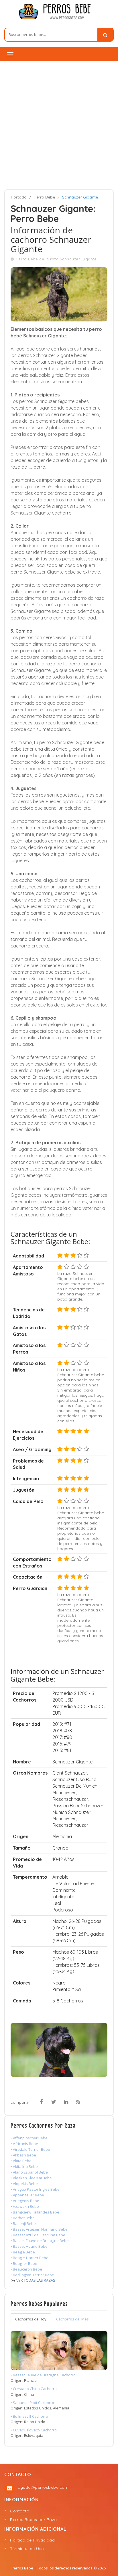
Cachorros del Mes (72, 2319)
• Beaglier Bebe (24, 2263)
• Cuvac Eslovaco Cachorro (34, 2430)
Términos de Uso (27, 2549)
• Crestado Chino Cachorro (34, 2389)
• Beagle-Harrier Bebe (29, 2258)
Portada (19, 197)
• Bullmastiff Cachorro (29, 2416)
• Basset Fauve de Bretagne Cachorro (43, 2375)
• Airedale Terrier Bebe (30, 2149)
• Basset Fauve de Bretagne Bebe (40, 2241)
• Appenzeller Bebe (27, 2195)
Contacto (20, 2511)
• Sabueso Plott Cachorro (32, 2403)
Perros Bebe (22, 2568)
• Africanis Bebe (24, 2144)
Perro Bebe (44, 197)
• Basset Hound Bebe (29, 2246)
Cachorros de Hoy (31, 2319)
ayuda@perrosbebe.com (43, 2487)
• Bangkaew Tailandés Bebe (35, 2212)
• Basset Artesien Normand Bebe (39, 2229)
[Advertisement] (59, 123)
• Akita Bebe (21, 2161)
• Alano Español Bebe (29, 2172)
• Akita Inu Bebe (24, 2166)
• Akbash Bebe (23, 2155)
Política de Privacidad (32, 2540)
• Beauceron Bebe (26, 2269)
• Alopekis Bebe (24, 2184)
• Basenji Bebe (23, 2223)
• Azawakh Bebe (25, 2206)
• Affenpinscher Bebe (29, 2138)
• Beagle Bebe (23, 2252)
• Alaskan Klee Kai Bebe (31, 2178)
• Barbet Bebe (23, 2218)
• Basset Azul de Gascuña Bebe (38, 2235)
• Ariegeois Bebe (25, 2201)
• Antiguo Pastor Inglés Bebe (35, 2189)
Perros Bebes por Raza (34, 2520)
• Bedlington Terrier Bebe (32, 2275)
